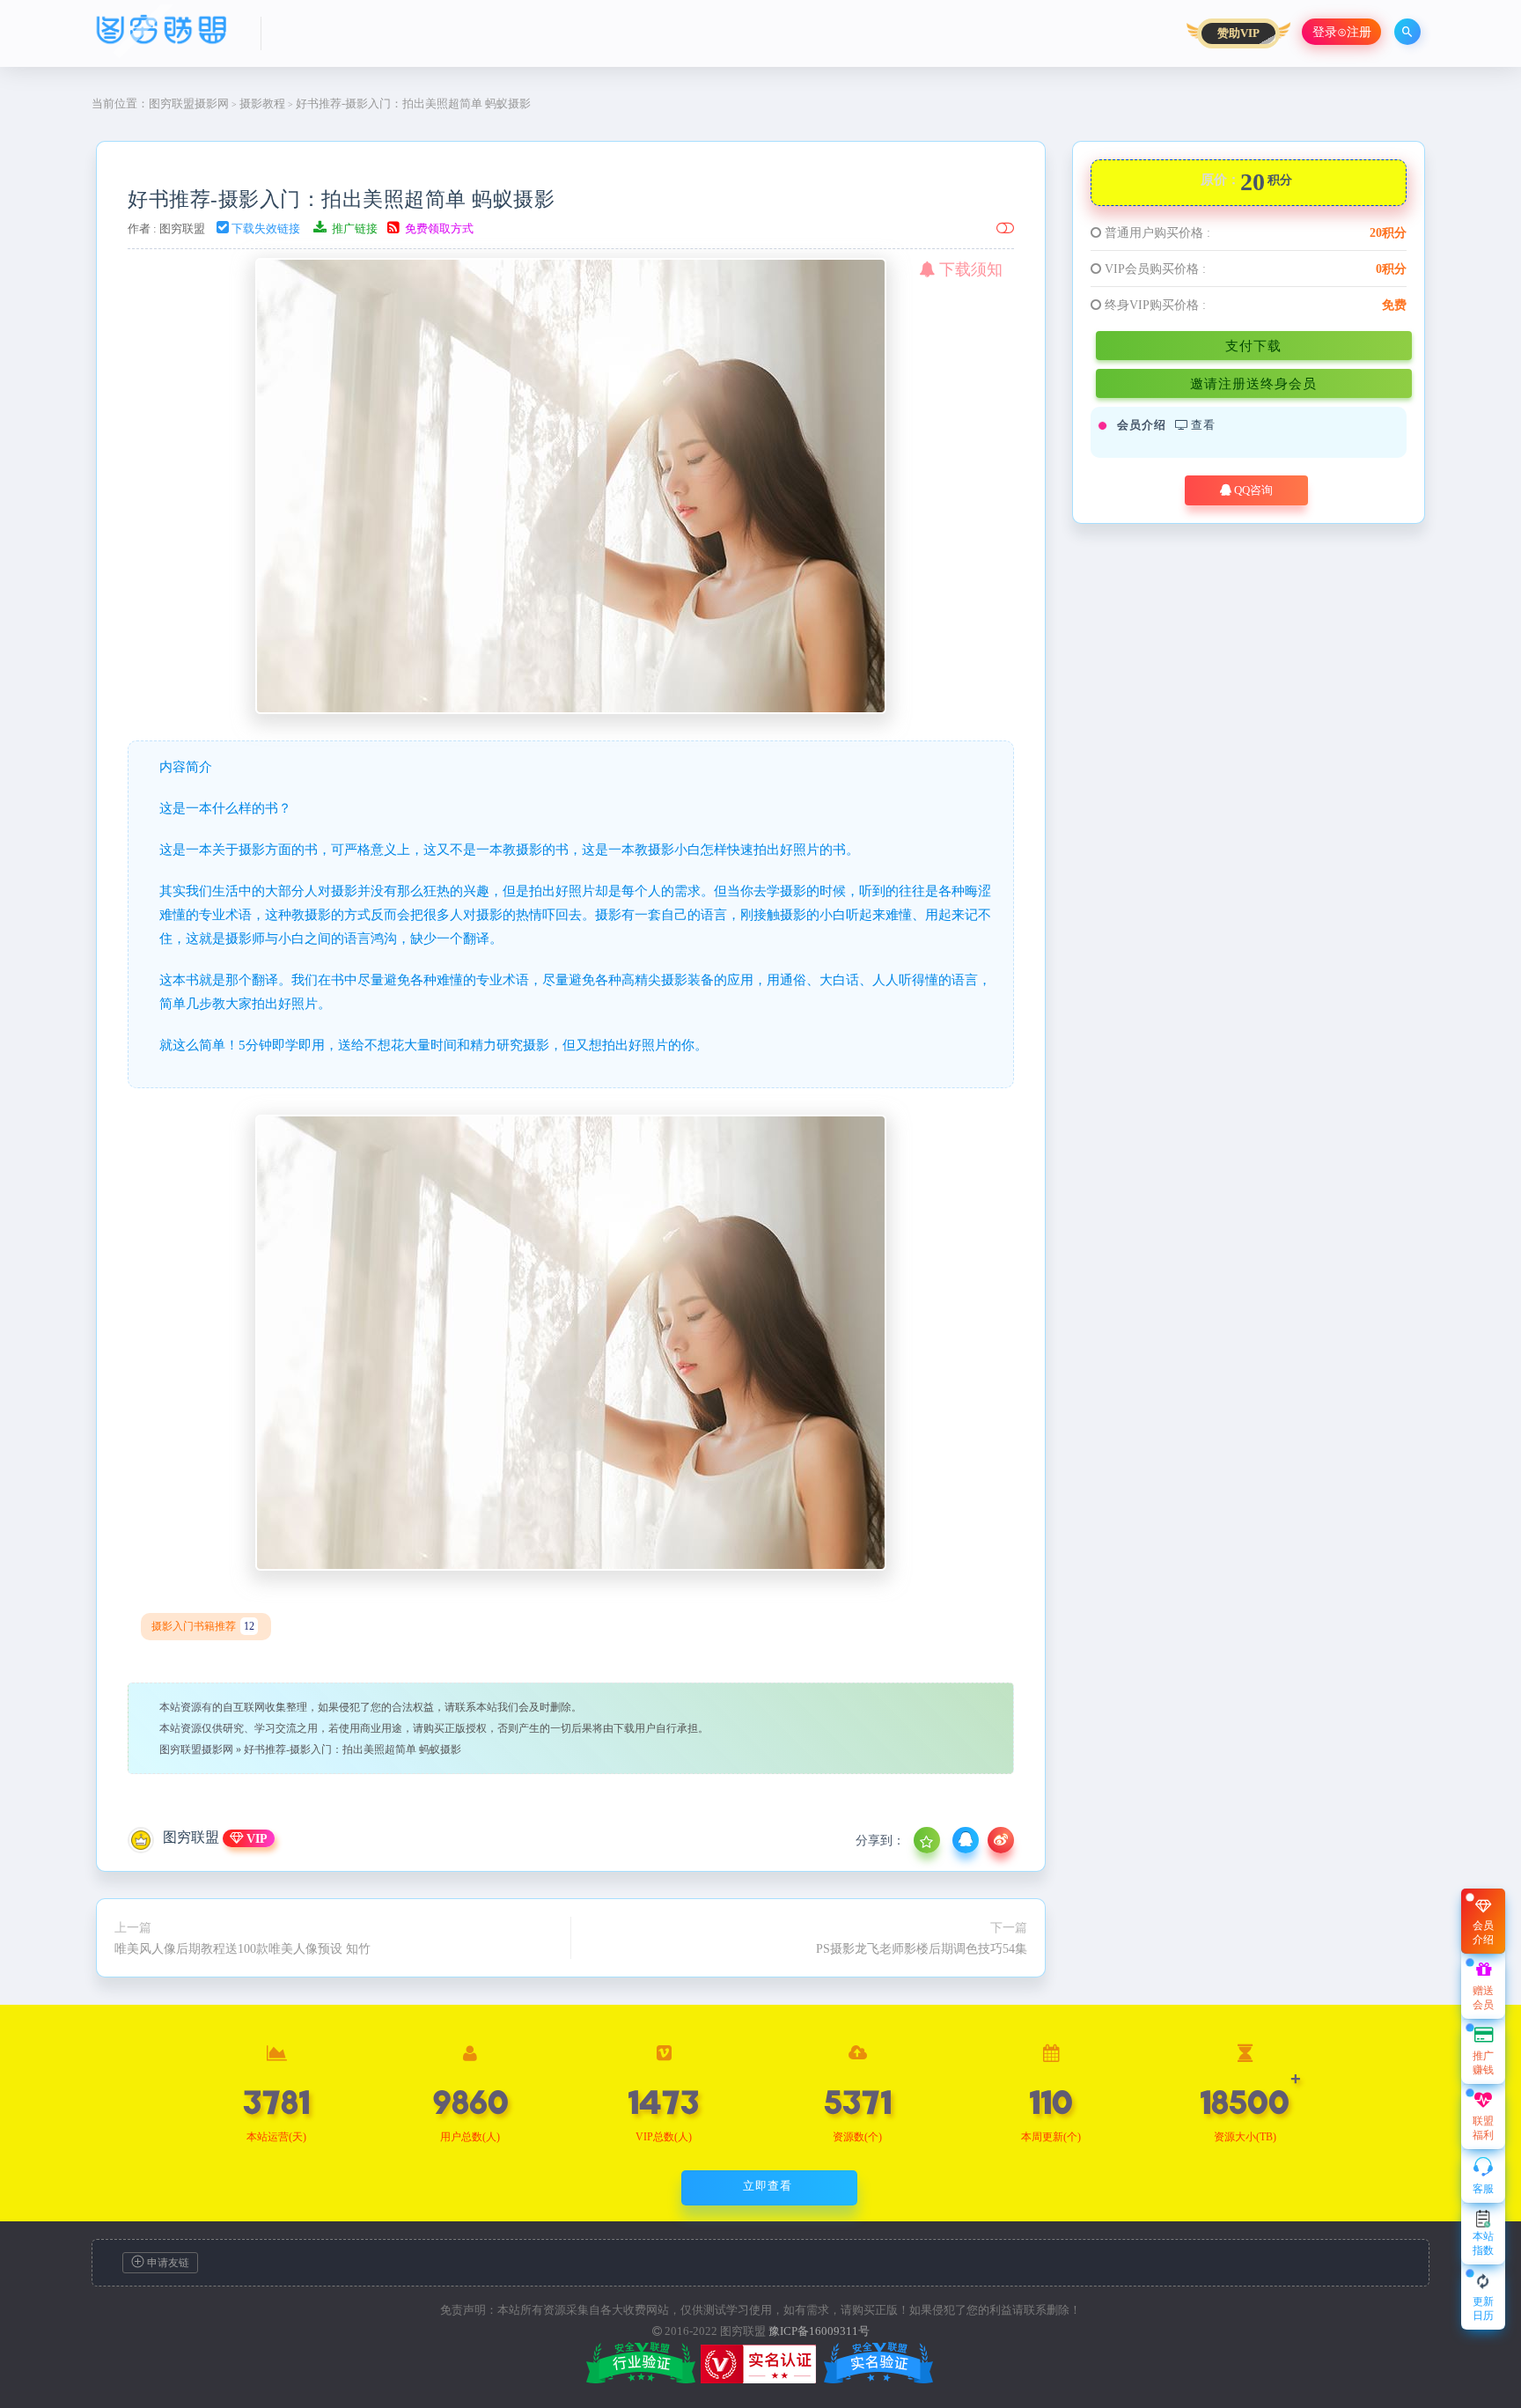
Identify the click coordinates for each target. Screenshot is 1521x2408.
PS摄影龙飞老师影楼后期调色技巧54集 (922, 1948)
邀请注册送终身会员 (1253, 383)
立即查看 (768, 2186)
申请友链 (167, 2263)
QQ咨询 (1252, 490)
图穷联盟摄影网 (189, 103)
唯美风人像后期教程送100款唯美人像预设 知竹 (242, 1948)
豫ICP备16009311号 (819, 2331)
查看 (1201, 425)
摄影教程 (262, 103)
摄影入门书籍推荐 (203, 1626)
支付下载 (1253, 346)
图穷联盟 (182, 228)
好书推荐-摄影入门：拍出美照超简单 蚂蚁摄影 (341, 199)
